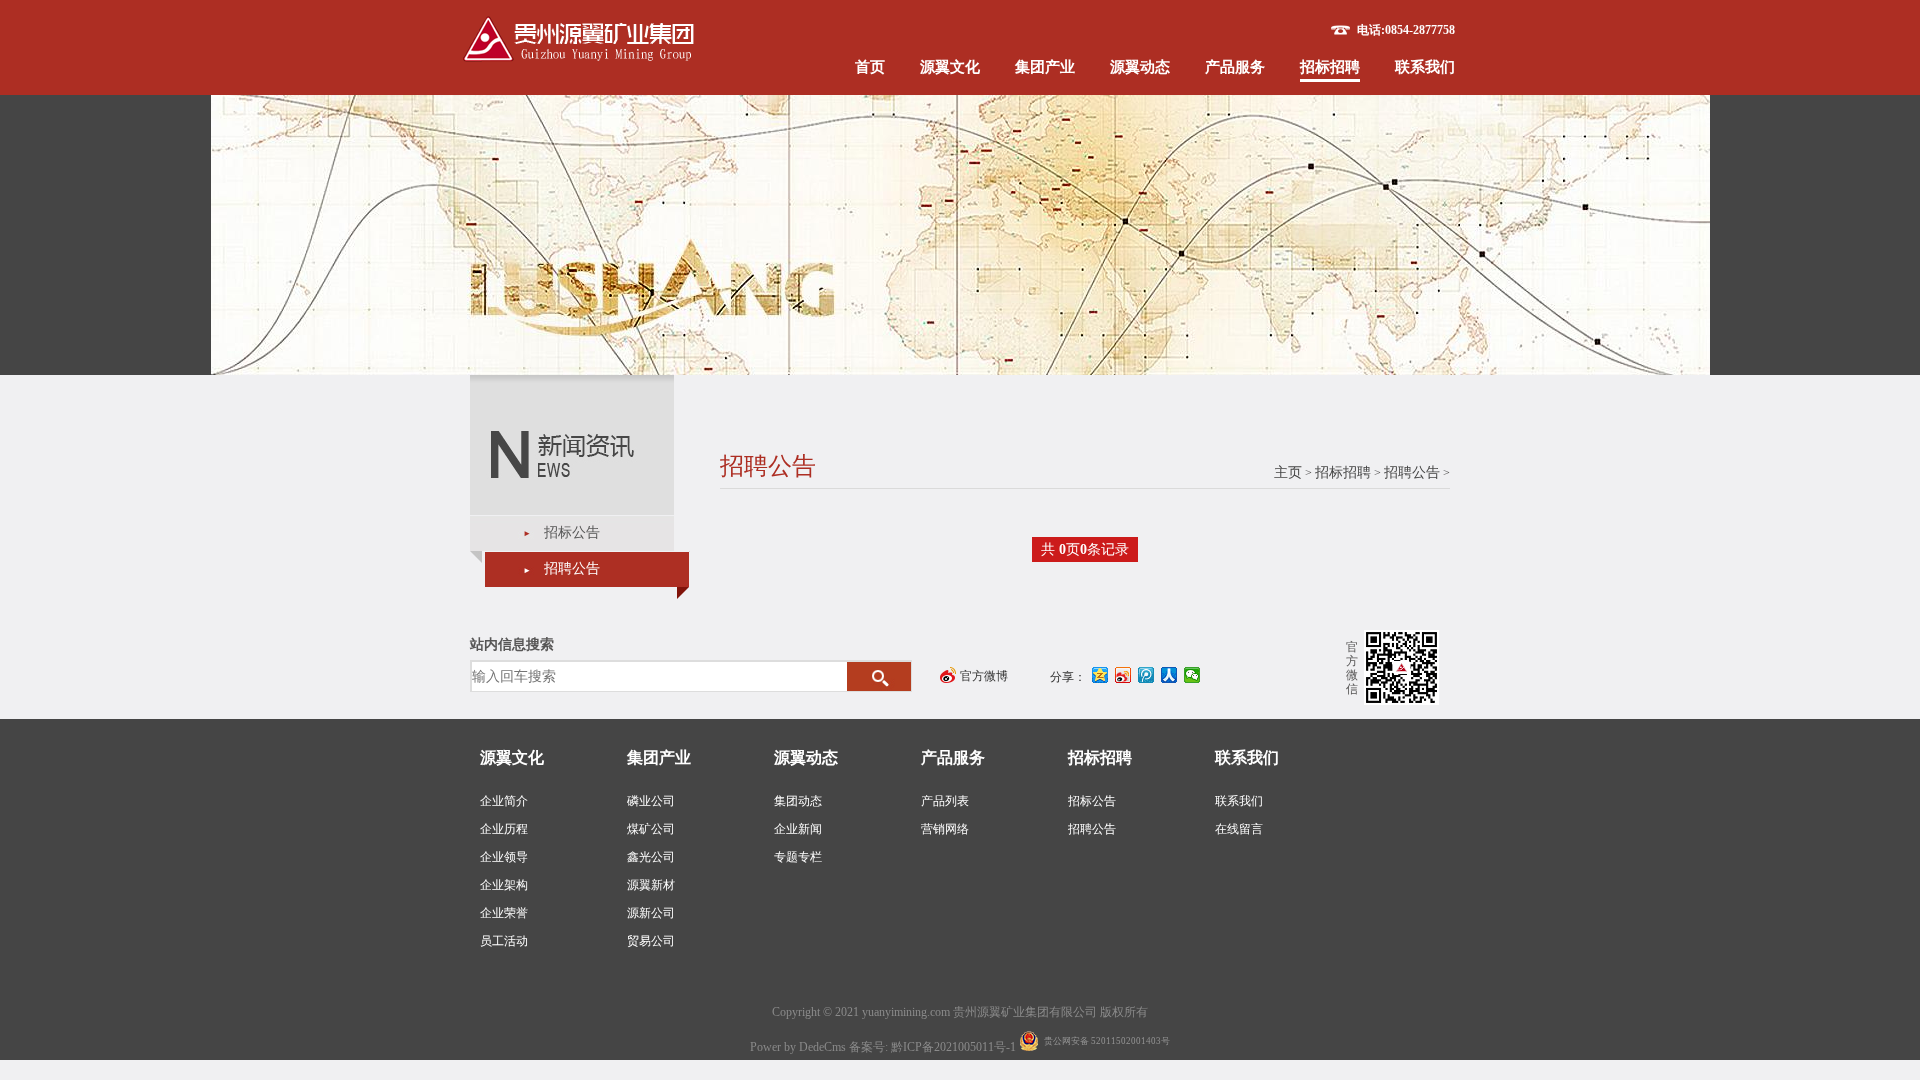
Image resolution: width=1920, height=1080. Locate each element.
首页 (870, 67)
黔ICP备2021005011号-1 (955, 1047)
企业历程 (504, 829)
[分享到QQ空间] (1100, 675)
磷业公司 (651, 801)
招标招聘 (1330, 67)
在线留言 (1239, 829)
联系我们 (1425, 67)
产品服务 (1235, 67)
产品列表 (945, 801)
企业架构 (504, 885)
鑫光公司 (651, 857)
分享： (1068, 676)
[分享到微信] (1192, 675)
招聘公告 (572, 568)
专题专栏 (798, 857)
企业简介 (504, 801)
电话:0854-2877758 (1406, 30)
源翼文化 (950, 67)
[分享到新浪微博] (1123, 675)
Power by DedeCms (798, 1047)
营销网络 (945, 829)
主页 (1288, 472)
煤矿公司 (651, 829)
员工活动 (504, 941)
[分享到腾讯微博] (1146, 675)
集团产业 (1045, 67)
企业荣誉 (504, 913)
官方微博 (984, 676)
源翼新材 (651, 885)
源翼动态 (1140, 67)
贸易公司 (651, 941)
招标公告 (572, 532)
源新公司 (651, 913)
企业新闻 (798, 829)
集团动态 (798, 801)
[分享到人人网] (1169, 675)
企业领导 (504, 857)
